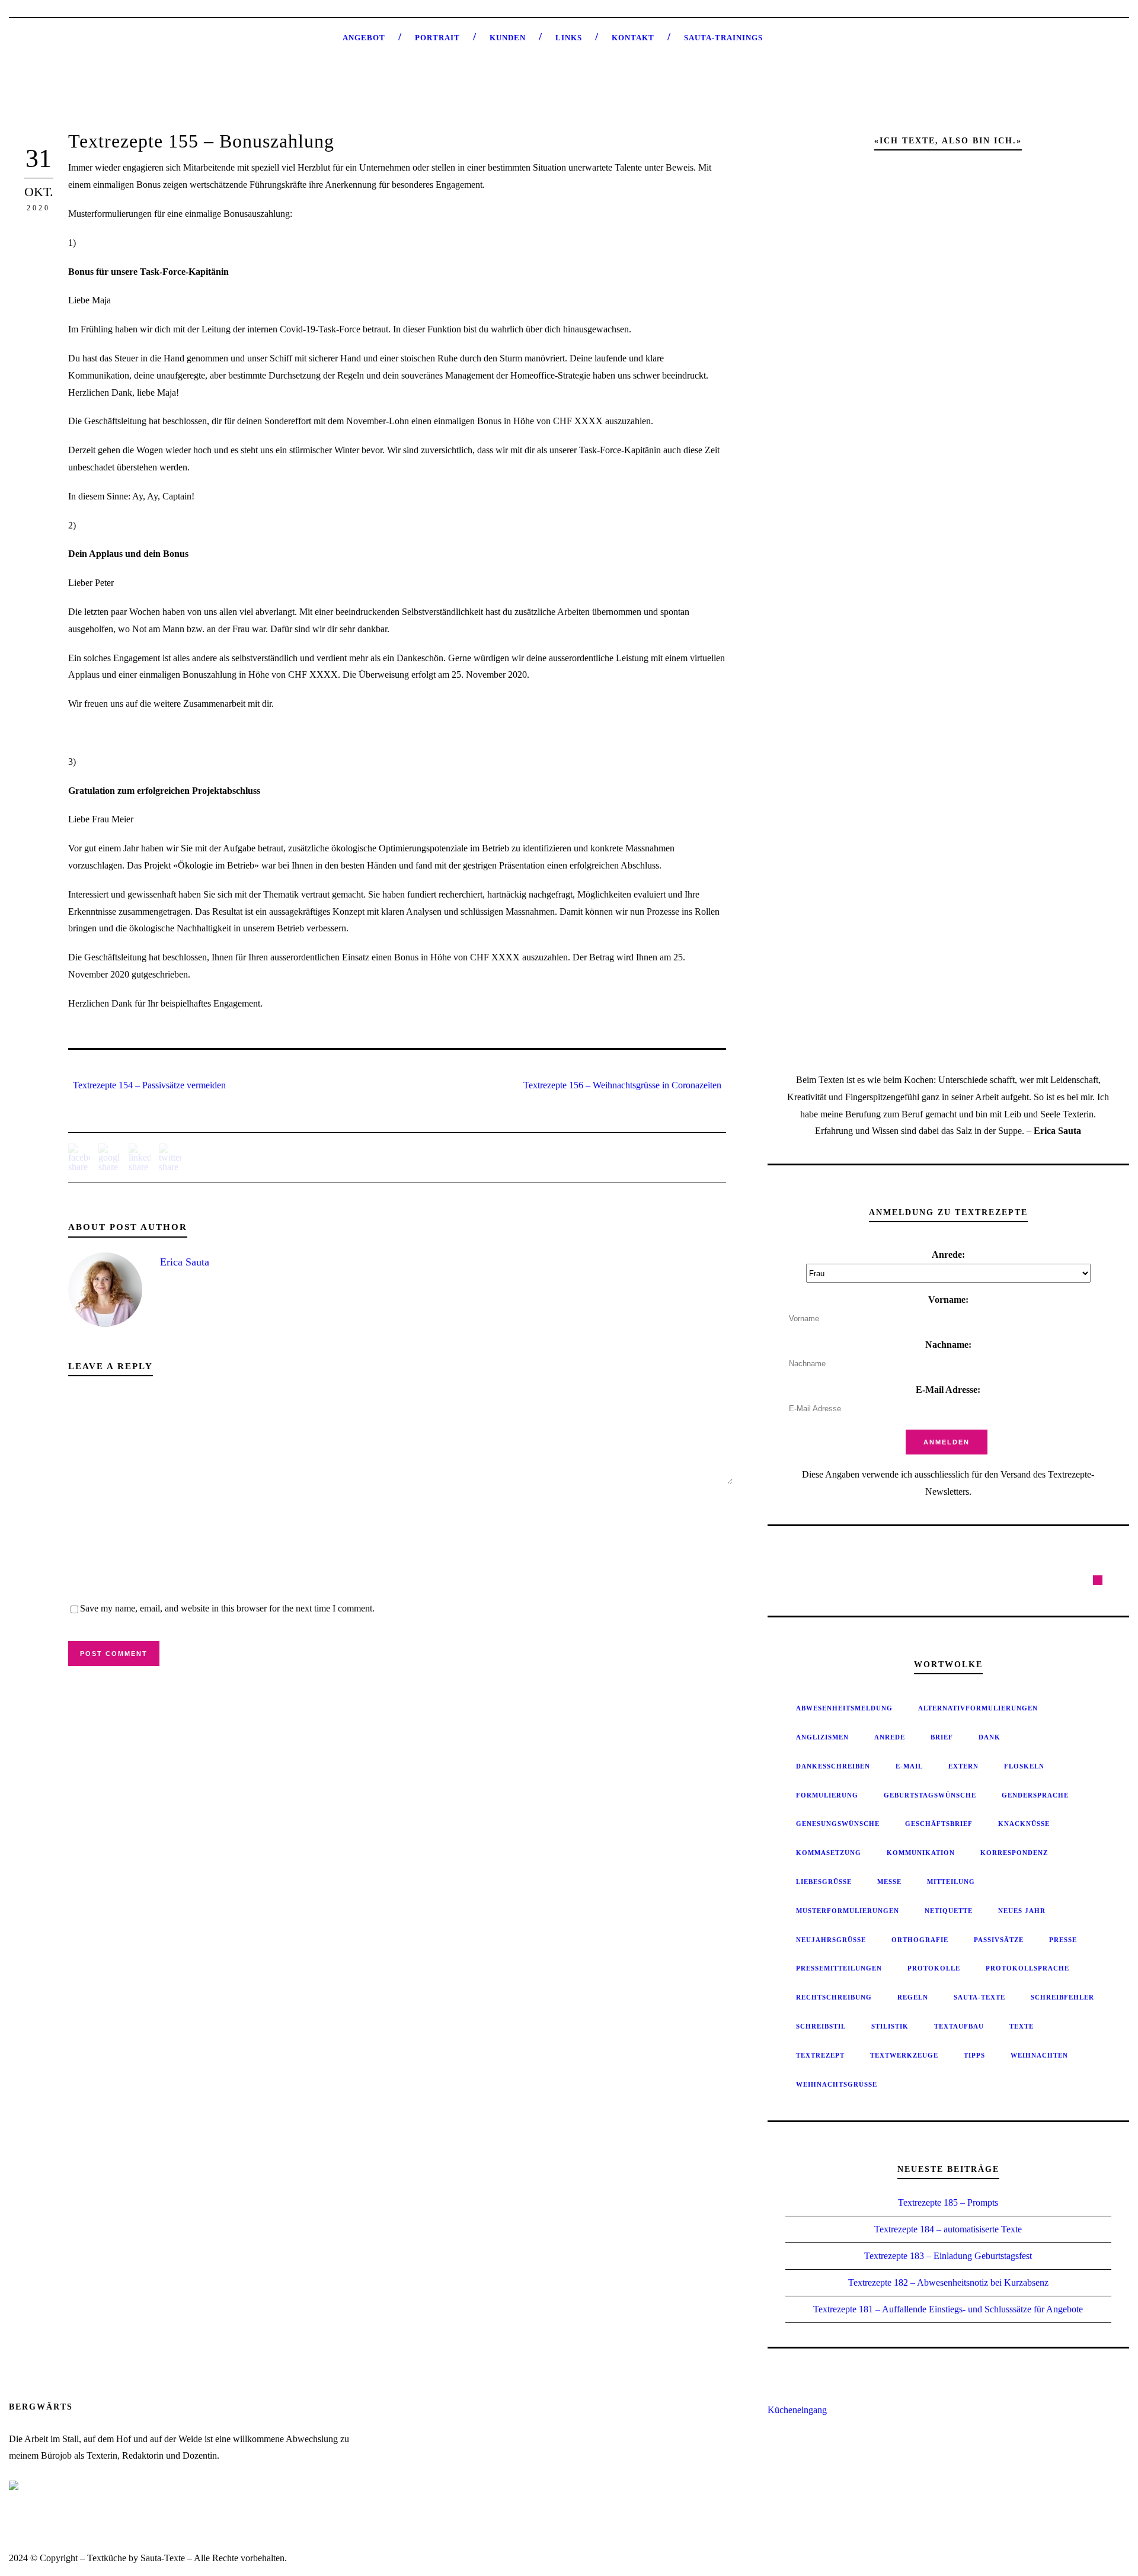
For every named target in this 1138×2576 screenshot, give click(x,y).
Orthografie (920, 1940)
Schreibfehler (1062, 1997)
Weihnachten (1039, 2055)
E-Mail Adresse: (948, 1390)
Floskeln (1024, 1766)
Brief (942, 1737)
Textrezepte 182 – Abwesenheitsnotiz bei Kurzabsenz (948, 2282)
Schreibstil (821, 2026)
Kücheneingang (797, 2410)
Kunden (508, 38)
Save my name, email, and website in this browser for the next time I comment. (227, 1608)
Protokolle (934, 1968)
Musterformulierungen (848, 1911)
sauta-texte (979, 1997)
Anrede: (948, 1255)
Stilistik (890, 2026)
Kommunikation (921, 1853)
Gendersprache (1035, 1795)
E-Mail (909, 1766)
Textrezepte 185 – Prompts (948, 2202)
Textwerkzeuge (904, 2055)
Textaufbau (959, 2026)
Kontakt (633, 38)
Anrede (890, 1737)
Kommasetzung (829, 1853)
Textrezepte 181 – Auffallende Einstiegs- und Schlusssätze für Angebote (948, 2309)
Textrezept (820, 2055)
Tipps (974, 2055)
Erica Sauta (185, 1262)
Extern (963, 1766)
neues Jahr (1022, 1911)
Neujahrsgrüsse (831, 1940)
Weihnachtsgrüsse (837, 2084)
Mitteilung (951, 1882)
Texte (1022, 2026)
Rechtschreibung (834, 1997)
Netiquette (949, 1911)
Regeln (913, 1997)
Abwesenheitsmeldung (844, 1708)
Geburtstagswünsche (930, 1795)
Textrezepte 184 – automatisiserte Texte (948, 2229)
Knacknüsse (1024, 1824)
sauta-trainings (723, 38)
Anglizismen (822, 1737)
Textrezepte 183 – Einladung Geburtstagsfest (948, 2256)
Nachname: (948, 1345)
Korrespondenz (1014, 1853)
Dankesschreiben (833, 1766)
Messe (889, 1882)
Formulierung (827, 1795)
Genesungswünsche (838, 1824)
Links (569, 38)
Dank (990, 1737)
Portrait (437, 38)
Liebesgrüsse (824, 1882)
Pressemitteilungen (839, 1968)
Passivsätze (999, 1940)
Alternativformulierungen (978, 1708)
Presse (1063, 1940)
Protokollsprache (1027, 1968)
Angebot (364, 38)
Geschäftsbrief (939, 1824)
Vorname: (948, 1300)
